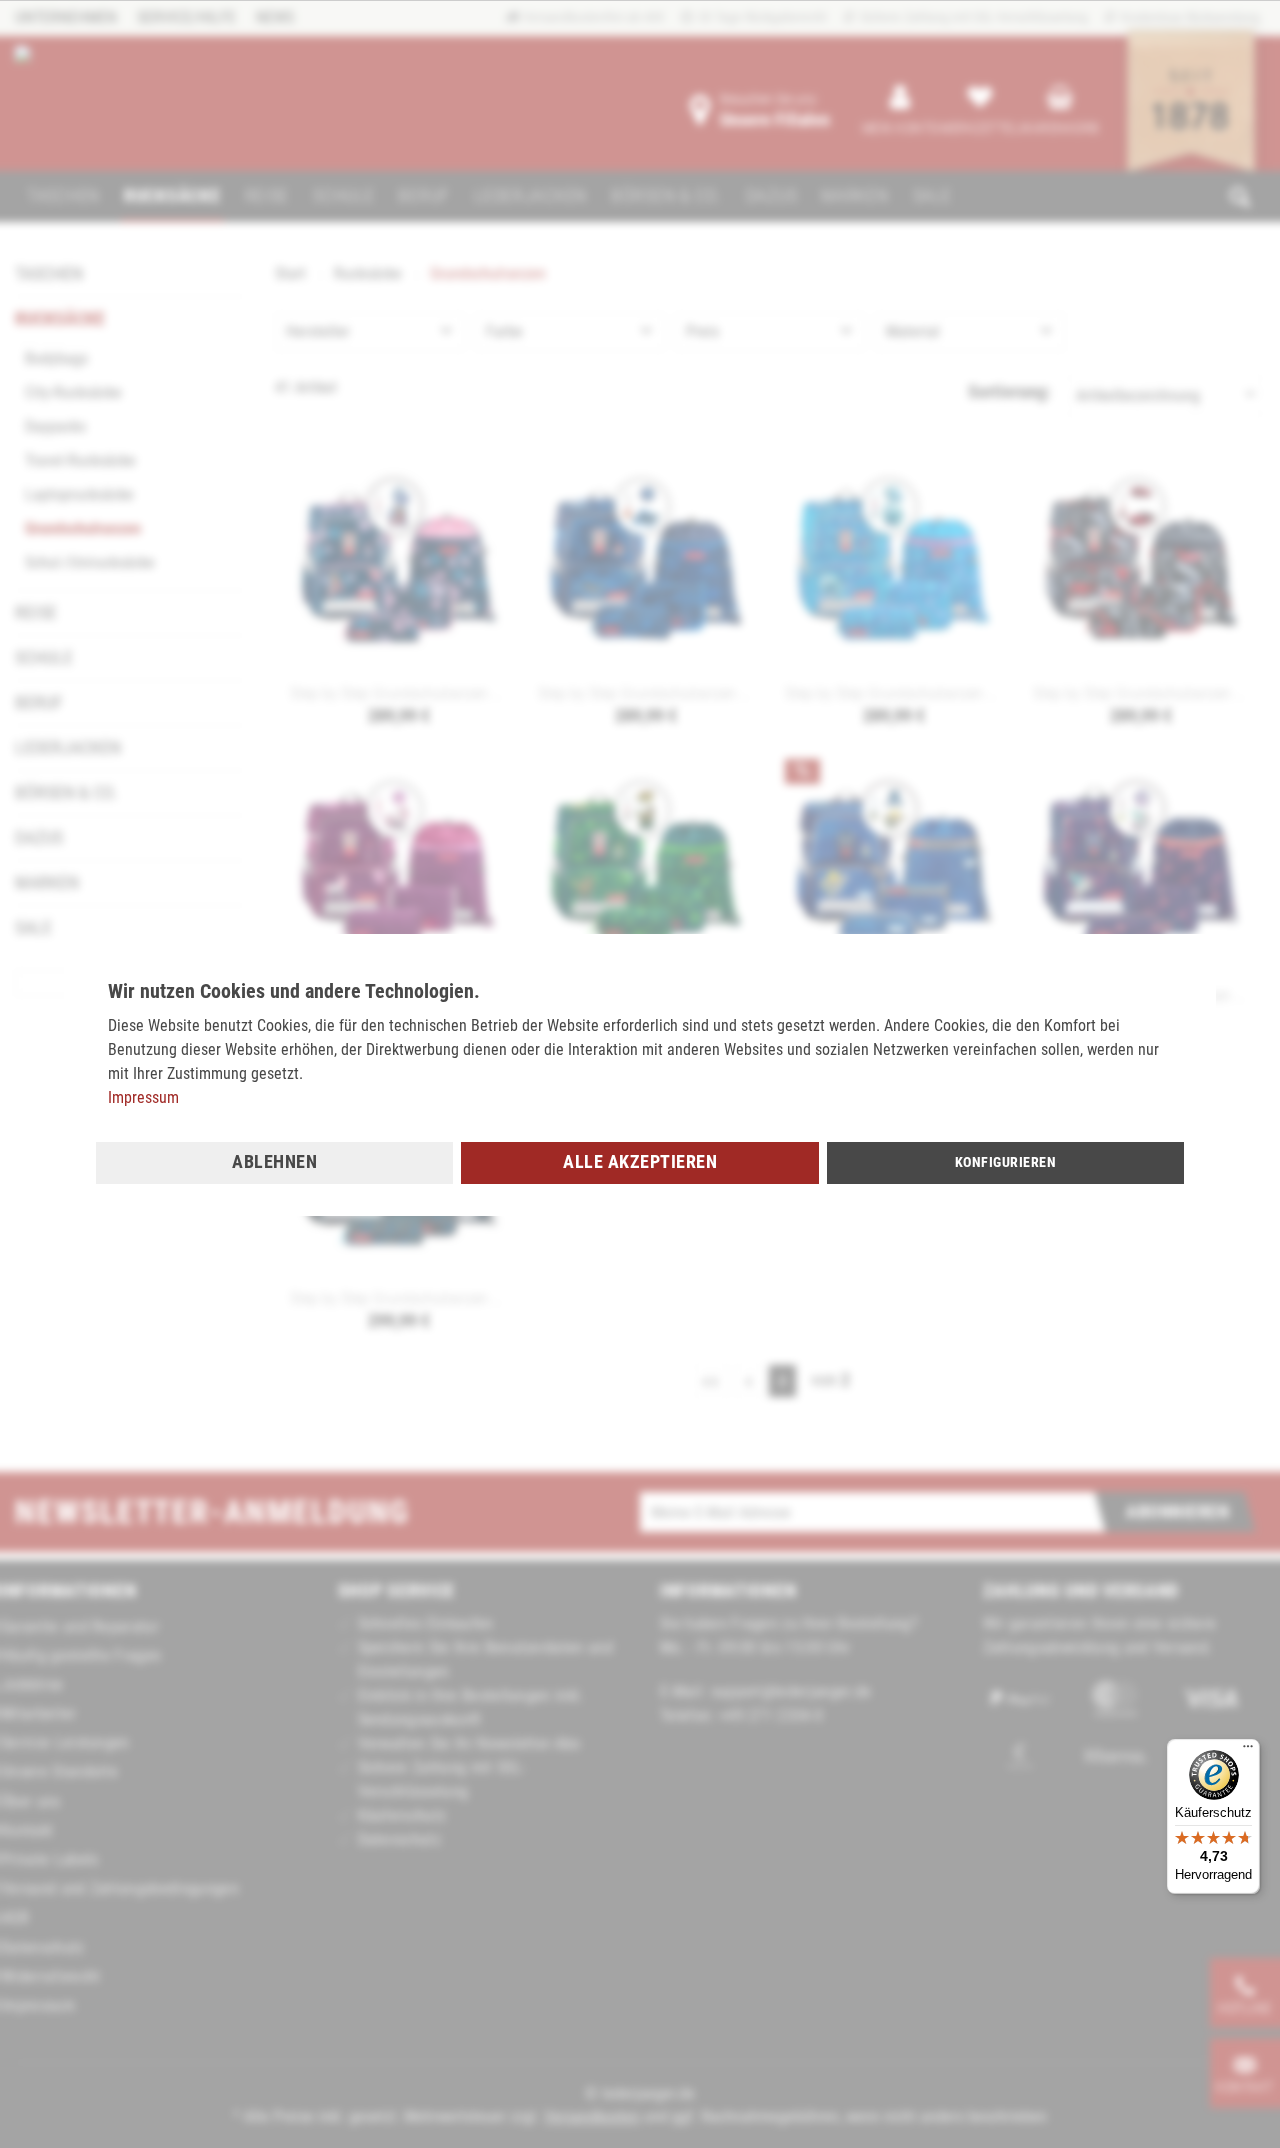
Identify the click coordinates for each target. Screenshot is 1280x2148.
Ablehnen (274, 1161)
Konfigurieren (1006, 1162)
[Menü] (1248, 1751)
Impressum (143, 1097)
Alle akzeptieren (640, 1161)
